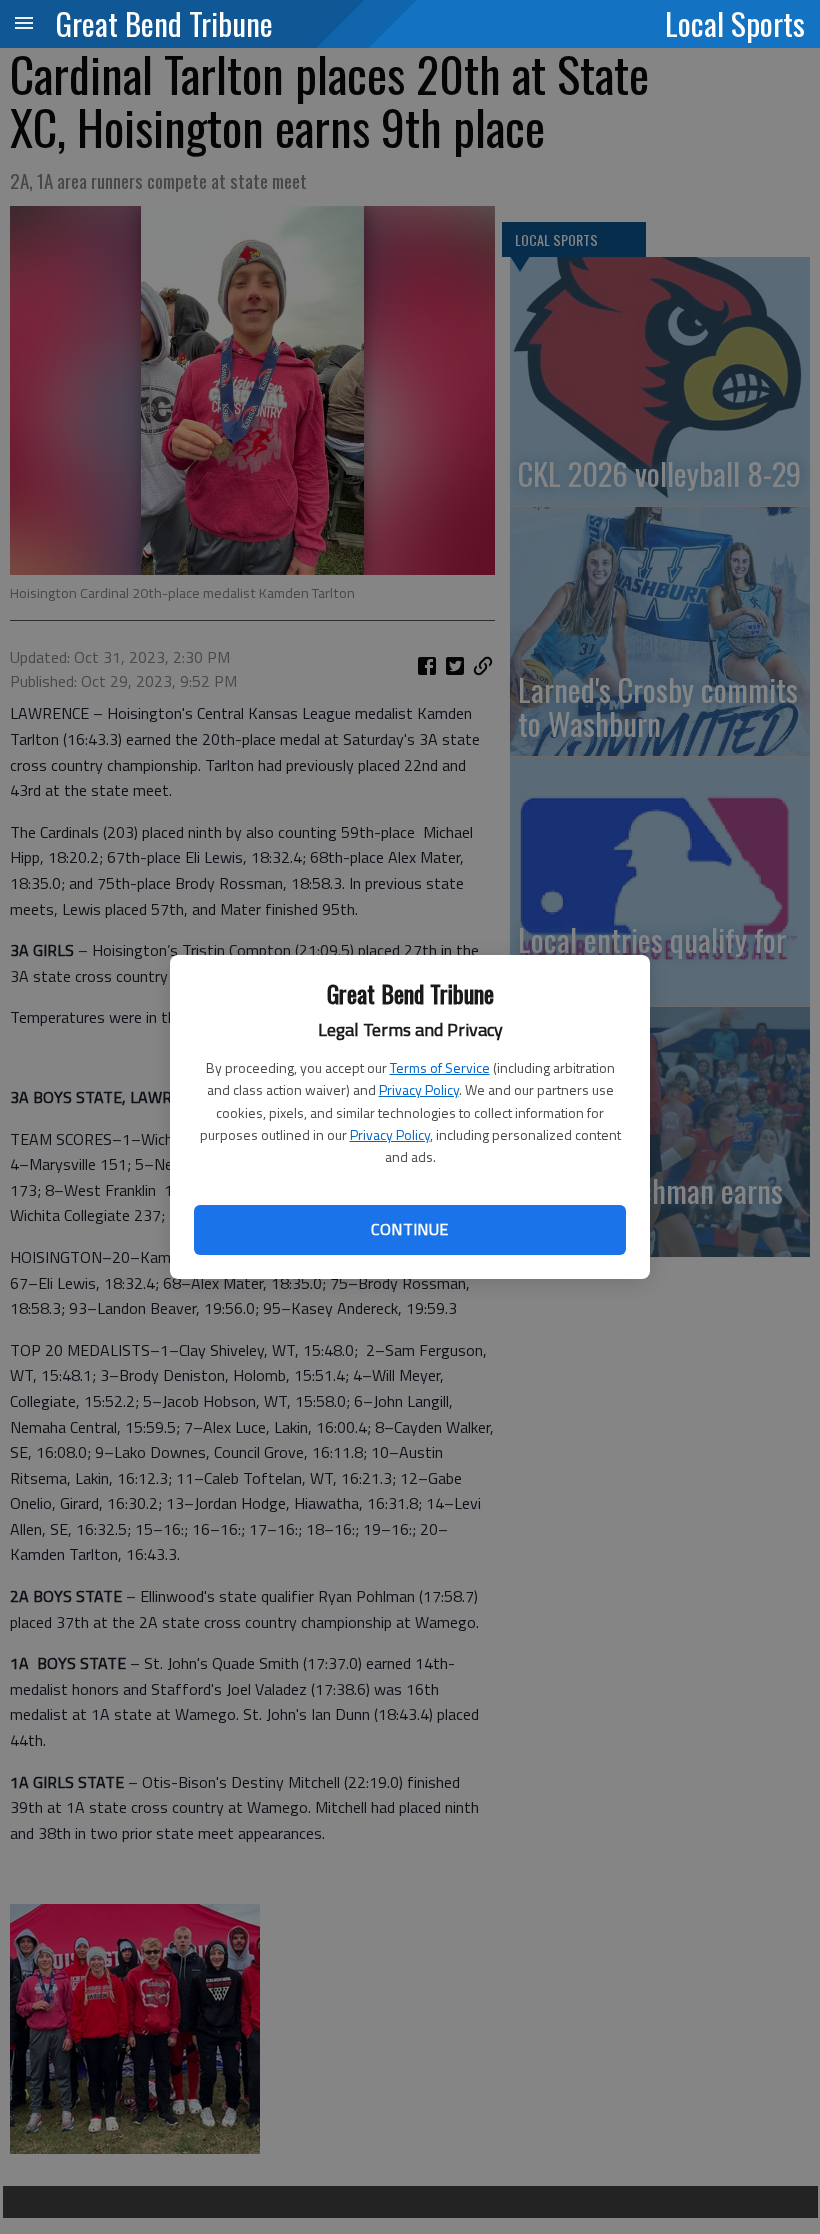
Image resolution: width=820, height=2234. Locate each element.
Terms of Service (440, 1067)
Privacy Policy (419, 1089)
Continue (409, 1229)
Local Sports (735, 23)
